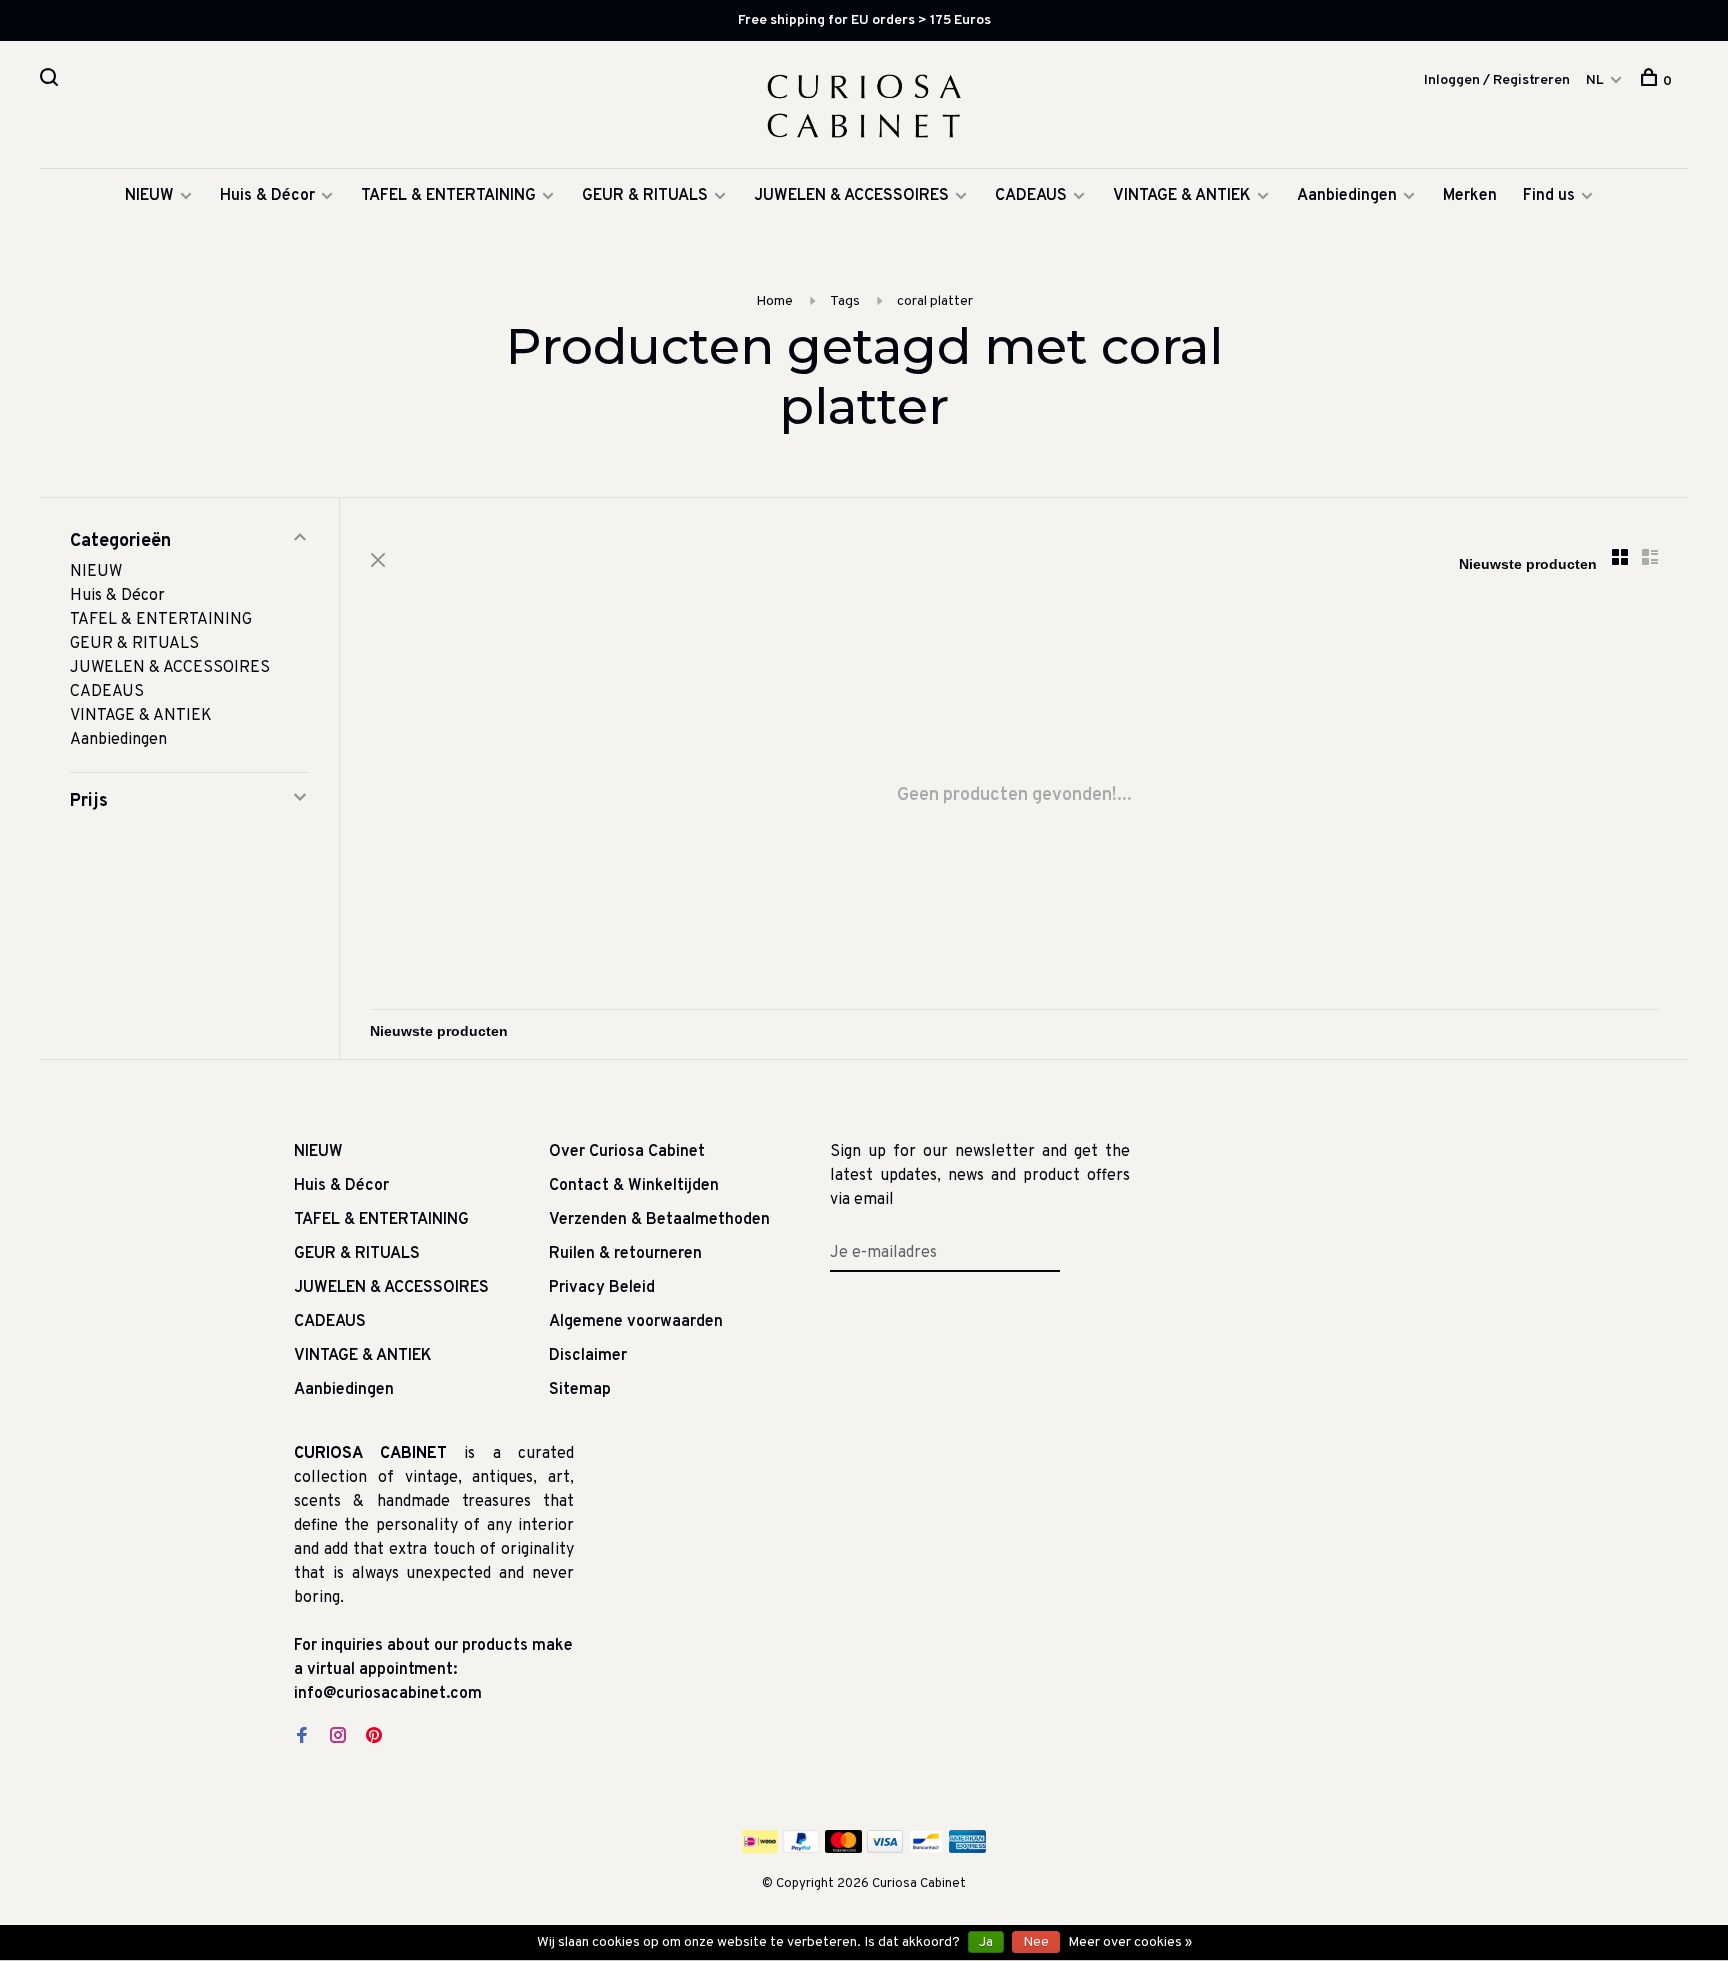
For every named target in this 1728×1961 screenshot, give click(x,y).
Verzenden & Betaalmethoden (659, 1220)
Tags (845, 301)
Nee (1036, 1942)
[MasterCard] (843, 1849)
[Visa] (885, 1849)
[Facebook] (302, 1738)
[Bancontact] (926, 1849)
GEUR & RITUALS (645, 196)
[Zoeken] (51, 81)
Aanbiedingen (1347, 196)
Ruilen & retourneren (625, 1254)
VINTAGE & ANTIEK (1182, 196)
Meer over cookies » (1130, 1942)
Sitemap (580, 1390)
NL (1595, 80)
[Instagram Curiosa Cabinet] (338, 1738)
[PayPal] (801, 1849)
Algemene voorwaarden (636, 1322)
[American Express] (967, 1849)
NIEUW (149, 196)
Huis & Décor (267, 196)
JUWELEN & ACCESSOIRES (851, 196)
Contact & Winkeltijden (634, 1186)
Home (774, 301)
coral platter (935, 301)
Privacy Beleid (602, 1288)
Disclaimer (588, 1356)
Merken (1470, 196)
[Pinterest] (374, 1738)
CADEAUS (1031, 196)
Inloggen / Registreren (1497, 80)
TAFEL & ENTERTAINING (448, 196)
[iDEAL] (760, 1849)
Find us (1549, 196)
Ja (986, 1942)
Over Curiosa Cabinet (627, 1152)
